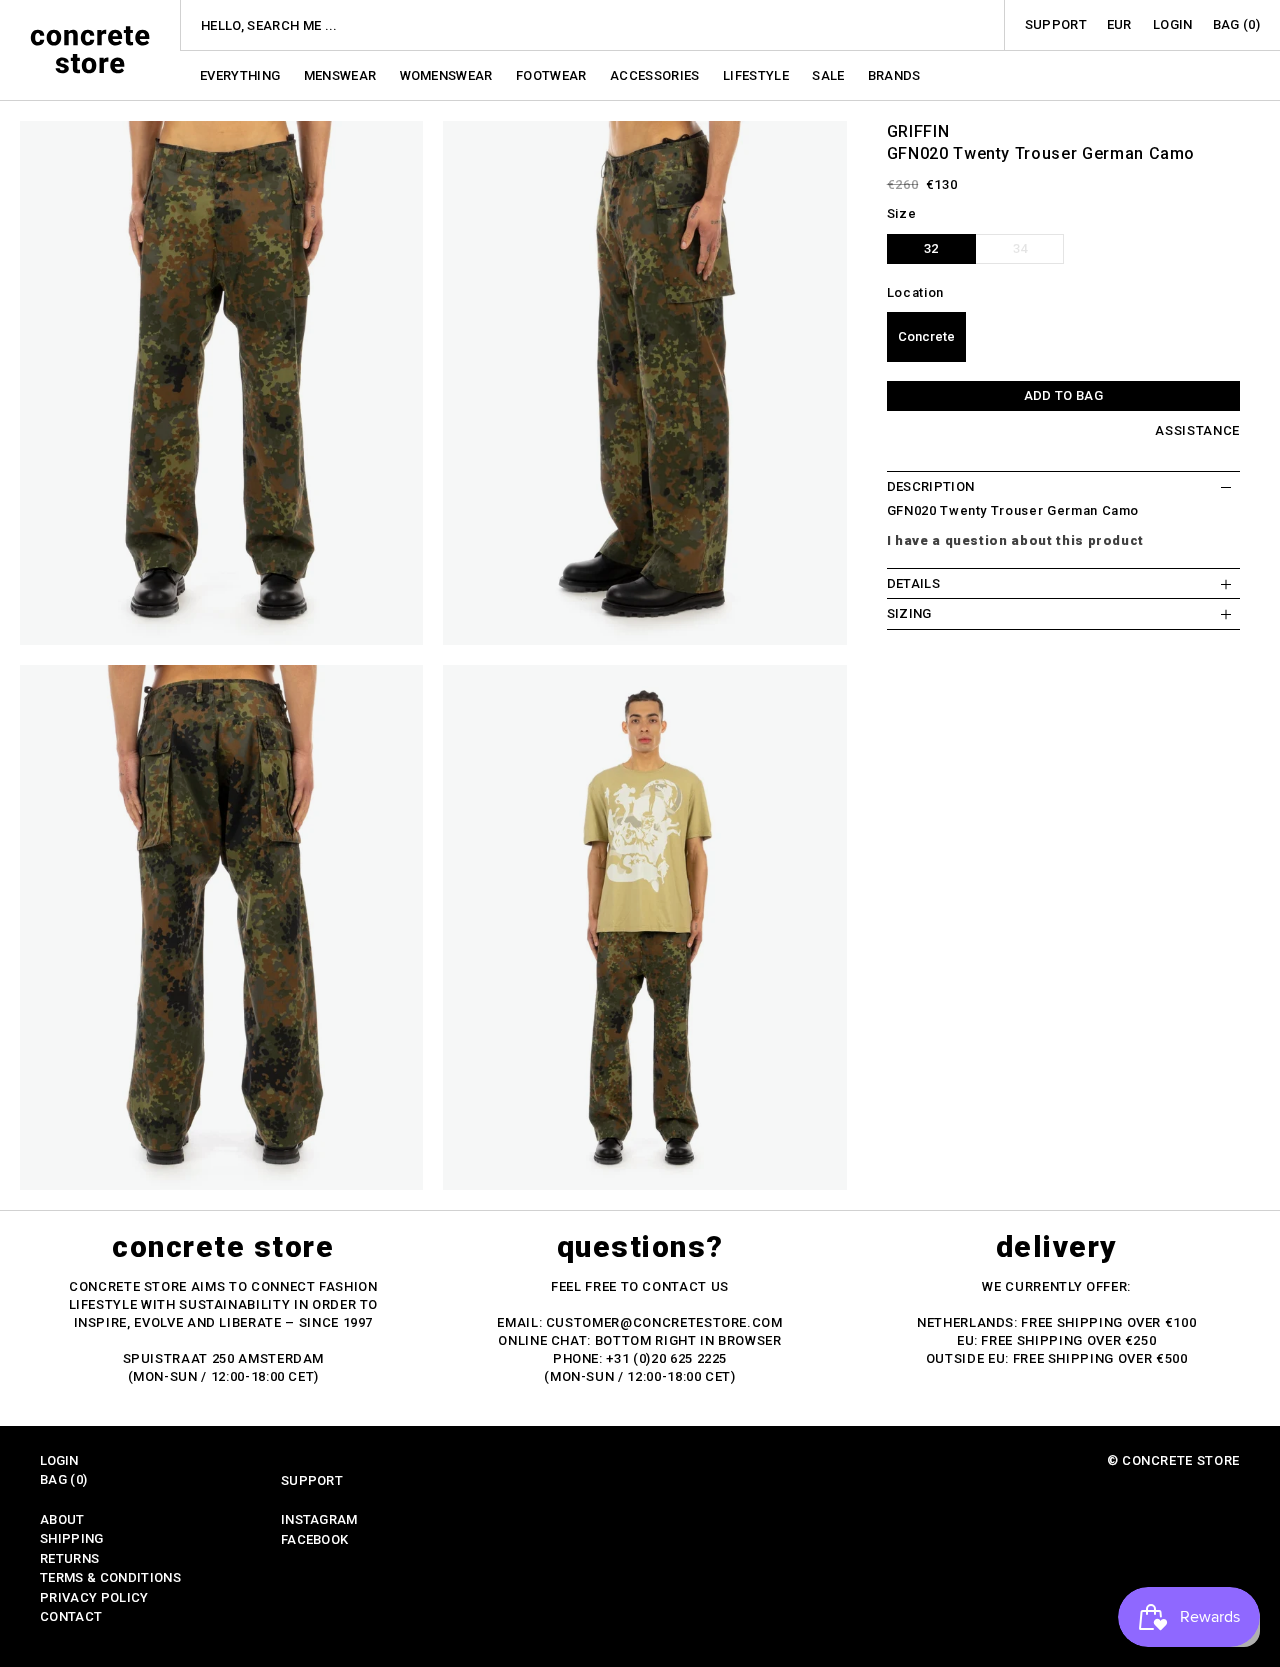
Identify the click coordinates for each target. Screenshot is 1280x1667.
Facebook (315, 1539)
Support (1056, 24)
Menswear (342, 75)
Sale (830, 75)
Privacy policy (94, 1597)
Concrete (926, 337)
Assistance (1197, 431)
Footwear (553, 75)
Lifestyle (757, 75)
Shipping (72, 1538)
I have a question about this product (1015, 540)
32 (931, 248)
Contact (71, 1616)
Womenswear (448, 75)
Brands (894, 75)
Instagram (319, 1519)
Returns (69, 1558)
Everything (242, 75)
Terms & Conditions (110, 1577)
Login (1173, 24)
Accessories (656, 75)
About (62, 1519)
